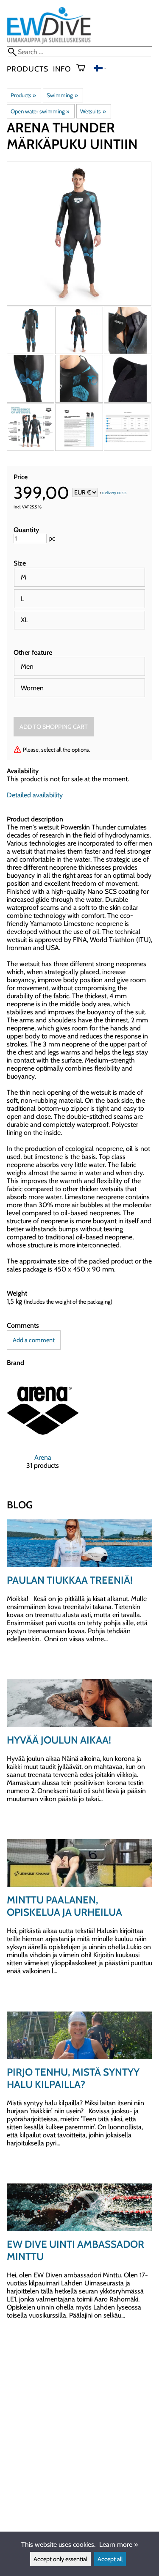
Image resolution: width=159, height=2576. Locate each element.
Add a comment (34, 1340)
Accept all (110, 2559)
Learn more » (119, 2544)
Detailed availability (35, 795)
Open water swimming (40, 111)
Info (62, 69)
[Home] (49, 43)
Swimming (62, 95)
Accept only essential (60, 2559)
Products (27, 69)
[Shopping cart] (84, 69)
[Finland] (100, 69)
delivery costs (114, 493)
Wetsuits (93, 111)
